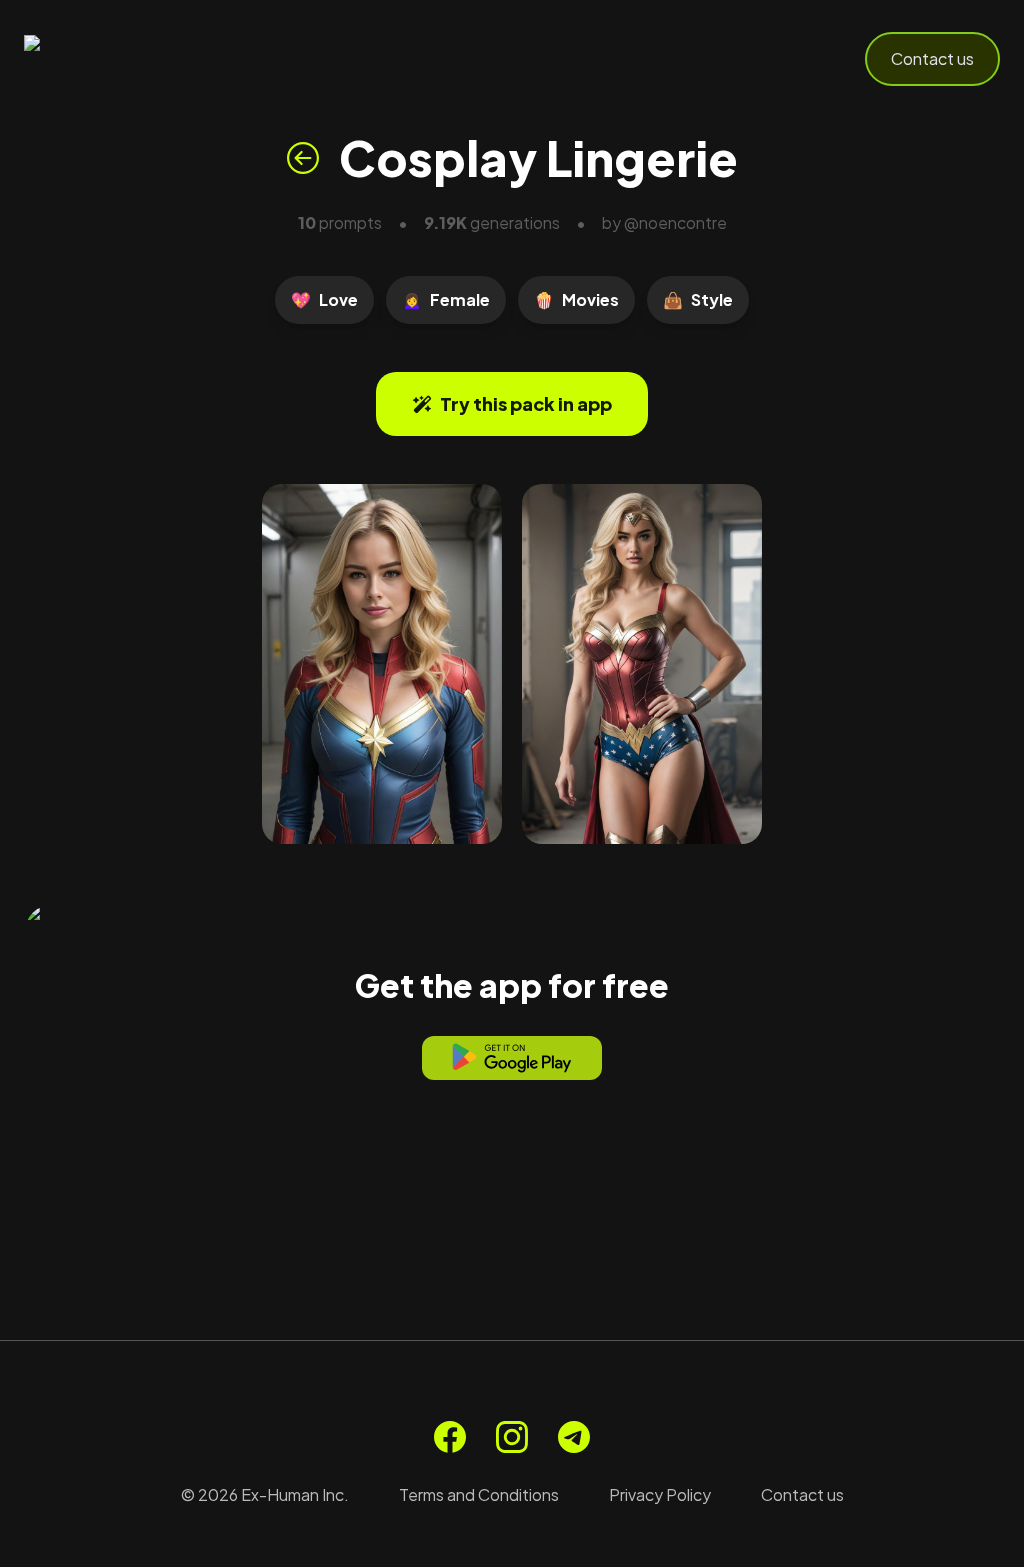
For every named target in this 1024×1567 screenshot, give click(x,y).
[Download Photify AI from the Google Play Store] (512, 1058)
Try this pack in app (526, 403)
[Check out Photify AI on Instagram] (512, 1437)
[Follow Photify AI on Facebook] (450, 1437)
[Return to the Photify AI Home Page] (122, 59)
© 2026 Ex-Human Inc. (265, 1494)
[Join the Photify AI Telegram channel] (574, 1437)
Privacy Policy (660, 1494)
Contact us (932, 58)
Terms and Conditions (479, 1494)
